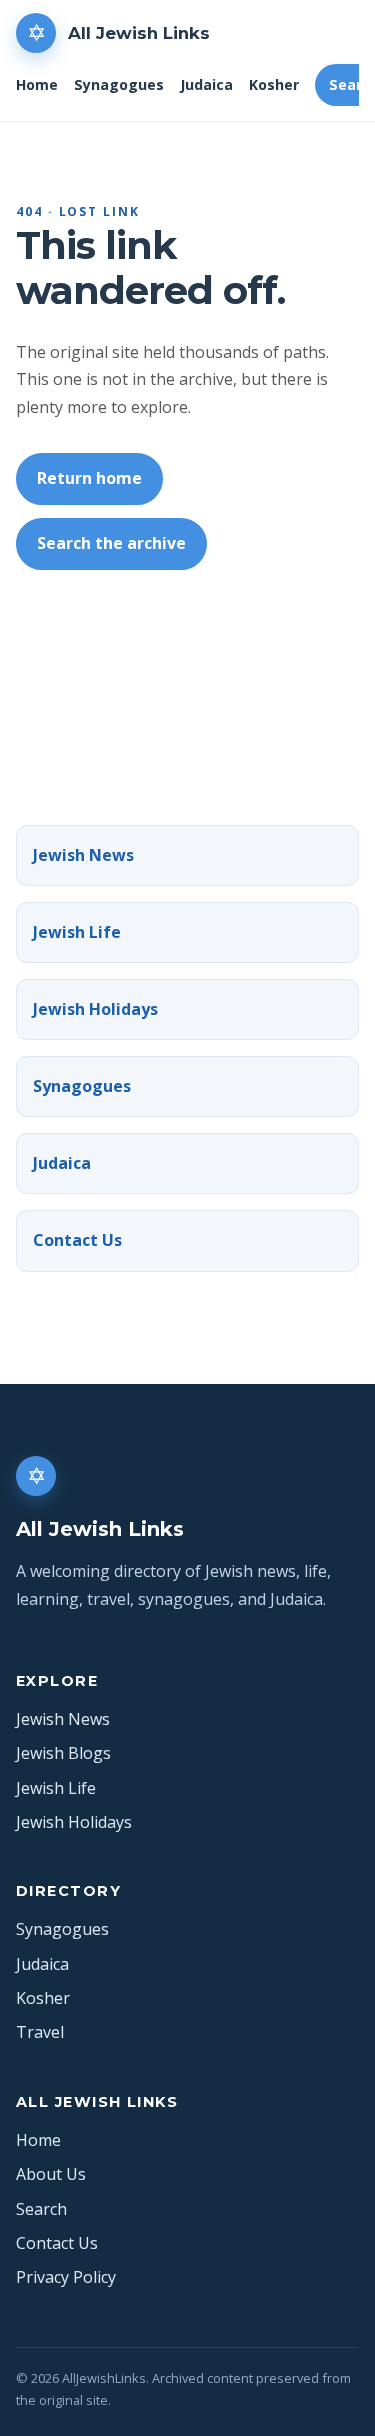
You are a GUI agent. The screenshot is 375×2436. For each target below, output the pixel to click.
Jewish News (83, 855)
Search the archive (111, 543)
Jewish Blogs (63, 1753)
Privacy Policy (66, 2277)
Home (37, 84)
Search (41, 2209)
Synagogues (119, 84)
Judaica (206, 84)
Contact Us (77, 1240)
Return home (89, 478)
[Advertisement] (187, 686)
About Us (51, 2174)
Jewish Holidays (95, 1009)
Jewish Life (77, 932)
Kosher (274, 84)
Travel (40, 2032)
